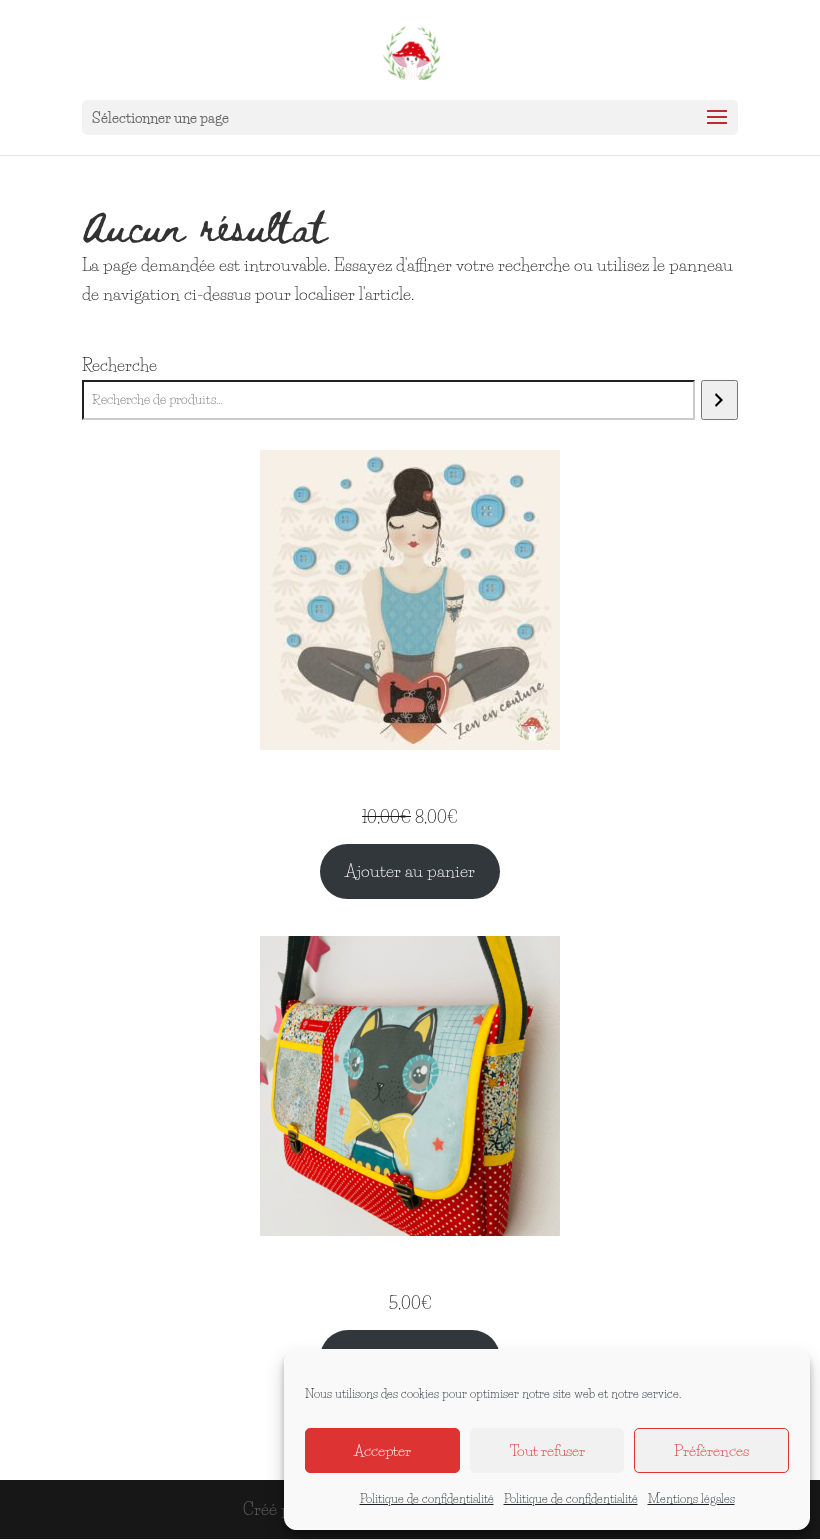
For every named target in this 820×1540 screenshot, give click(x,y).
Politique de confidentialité (427, 1498)
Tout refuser (547, 1450)
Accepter (382, 1450)
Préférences (711, 1450)
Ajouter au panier (410, 870)
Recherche (119, 364)
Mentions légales (691, 1498)
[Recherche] (719, 400)
